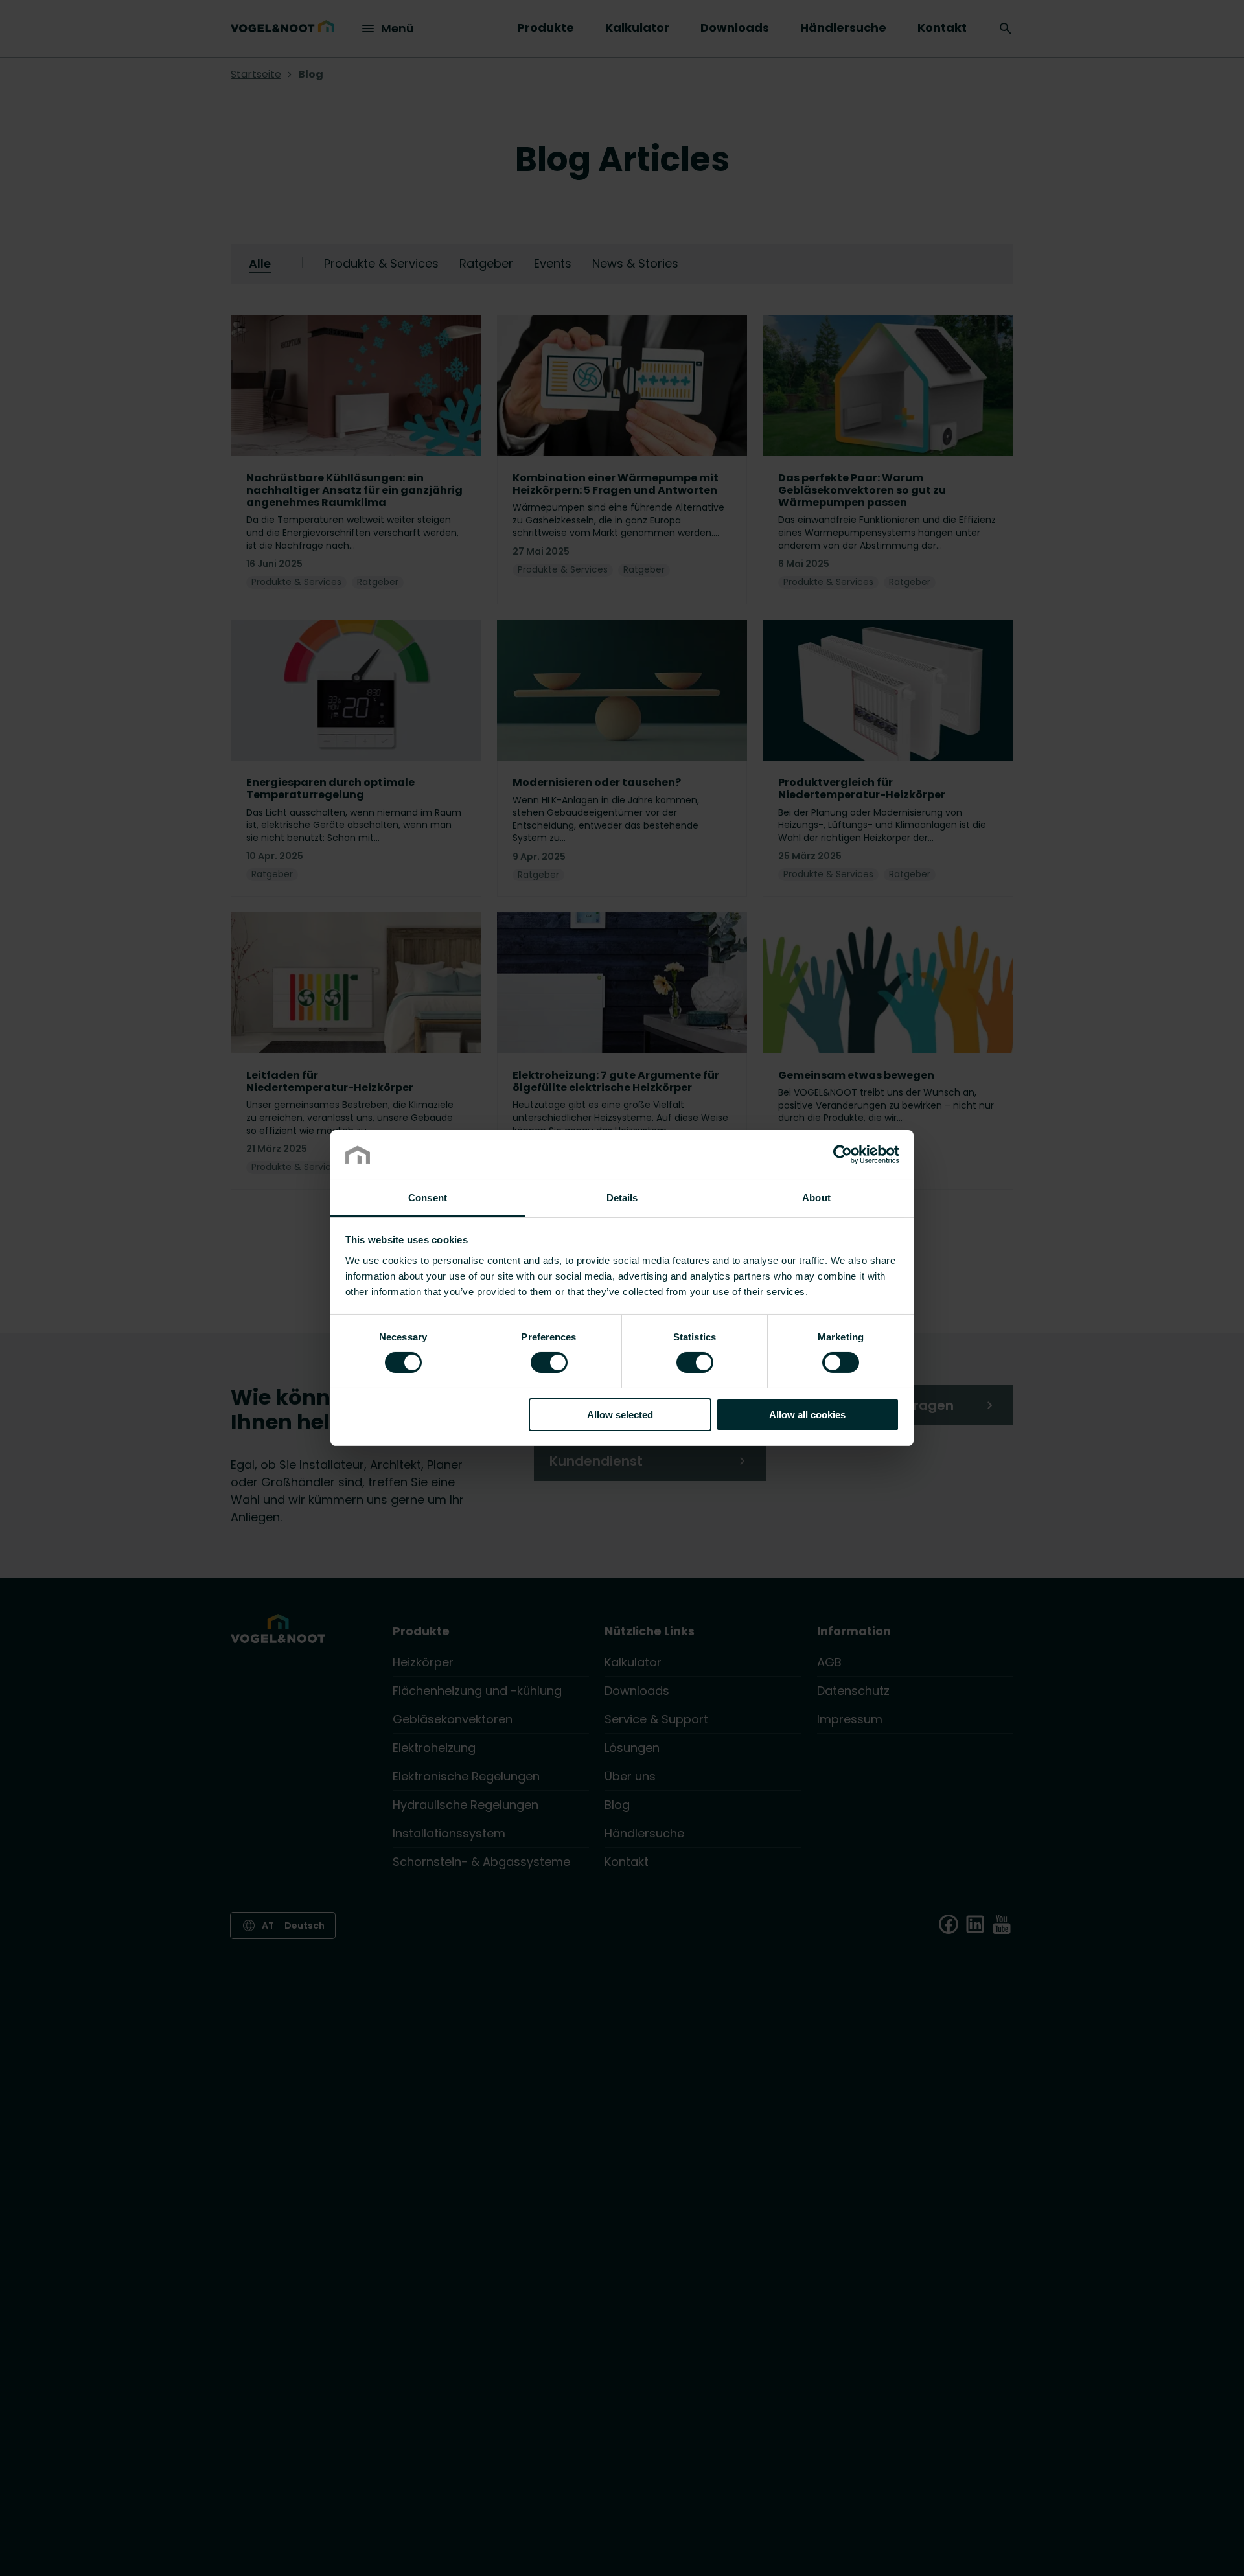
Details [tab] (622, 1198)
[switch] (549, 1362)
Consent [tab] (428, 1198)
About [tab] (816, 1198)
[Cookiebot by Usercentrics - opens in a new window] (843, 1155)
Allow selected (620, 1415)
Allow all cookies (807, 1415)
